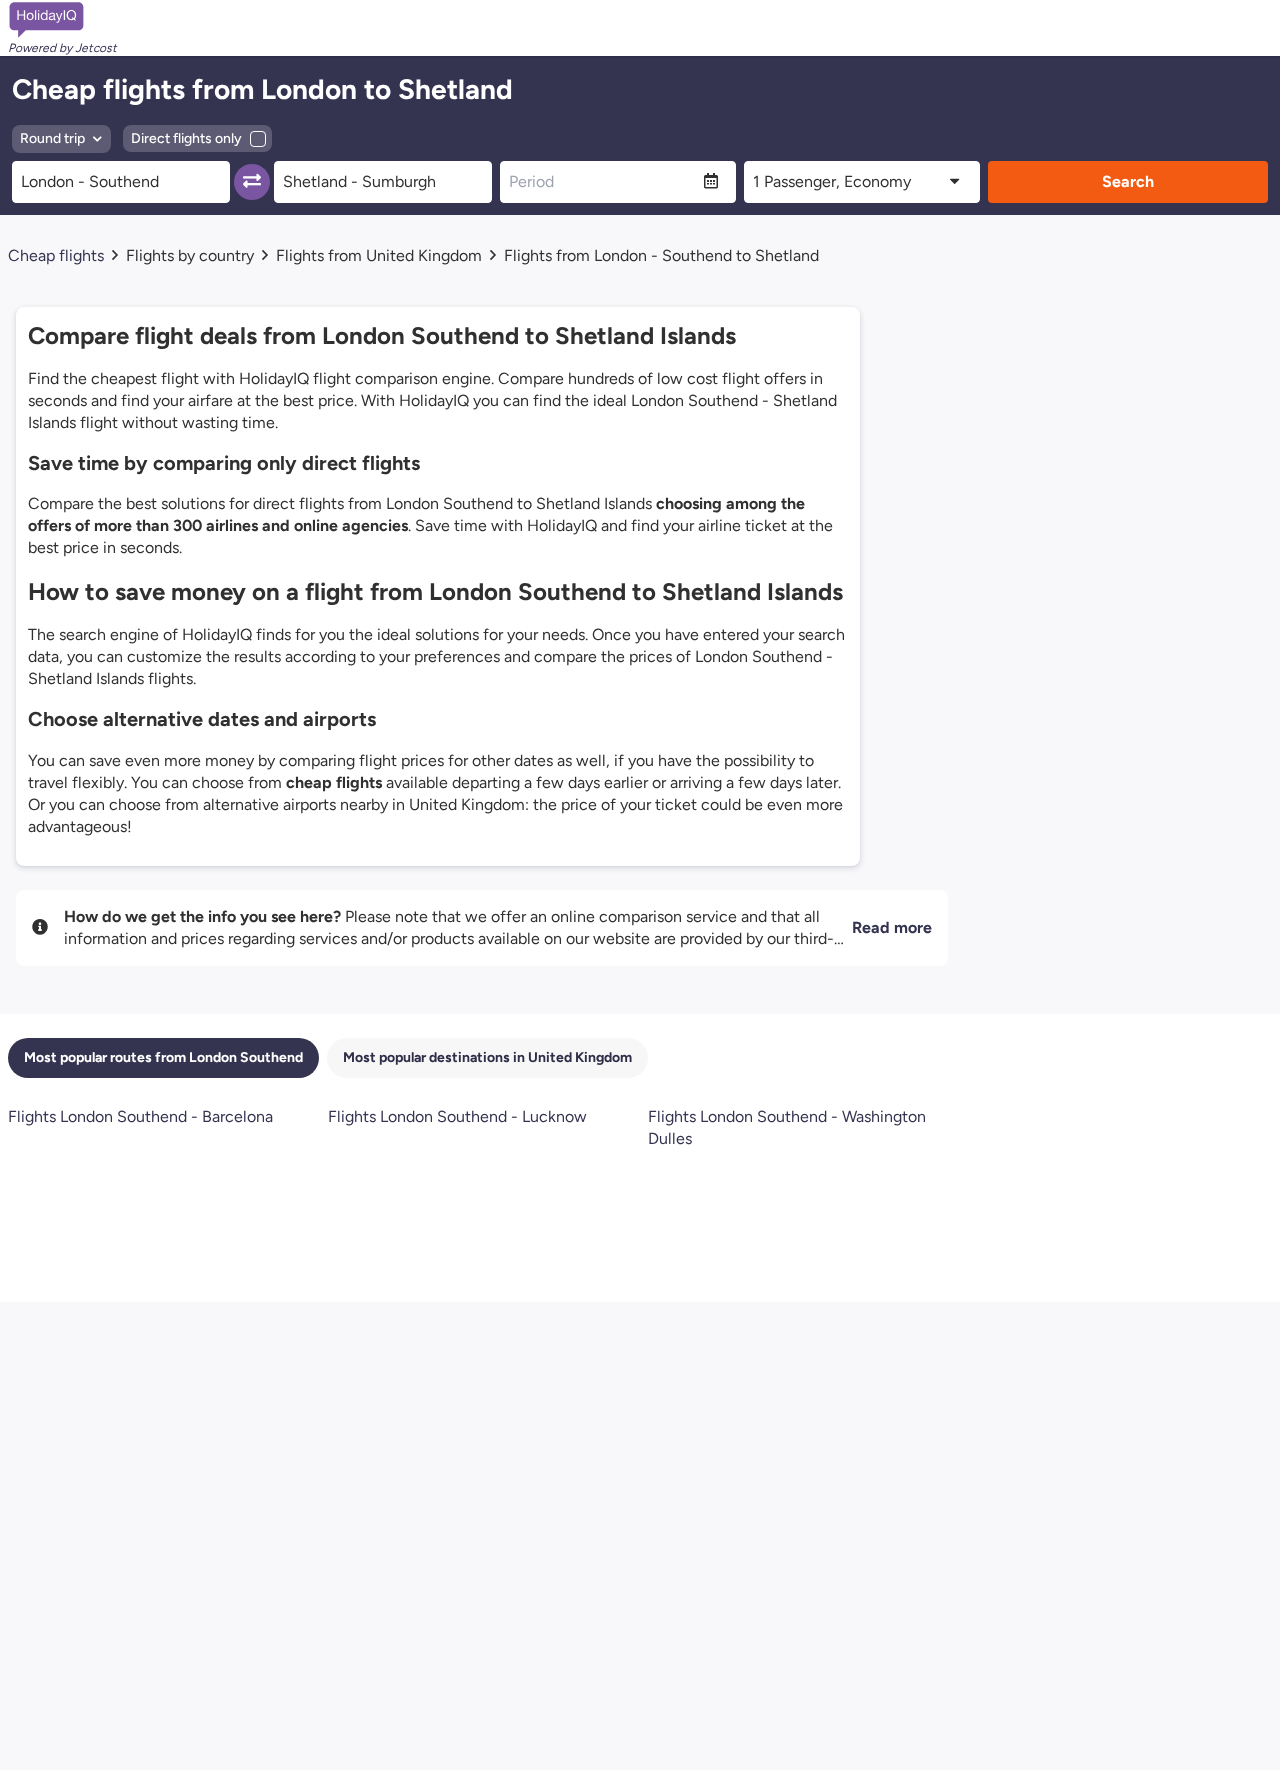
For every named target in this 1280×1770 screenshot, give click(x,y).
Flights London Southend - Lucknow (457, 1116)
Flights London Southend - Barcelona (140, 1116)
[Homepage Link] (62, 20)
